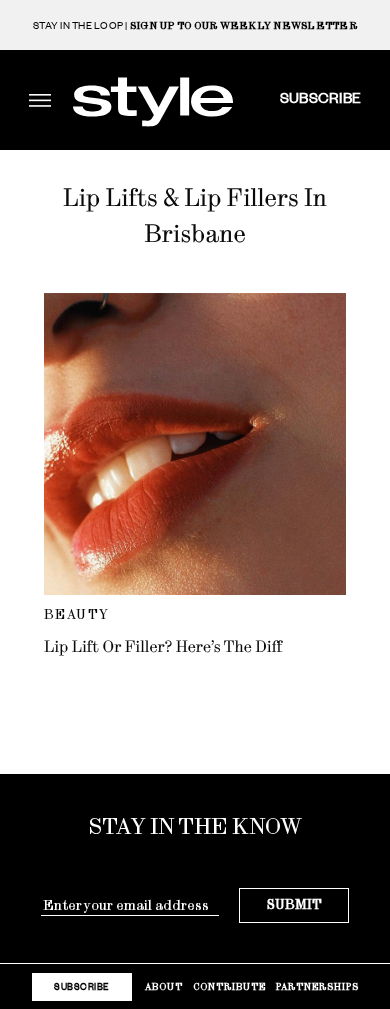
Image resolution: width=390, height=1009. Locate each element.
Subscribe (320, 97)
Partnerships (317, 986)
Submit (294, 904)
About (164, 986)
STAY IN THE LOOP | (195, 25)
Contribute (229, 986)
